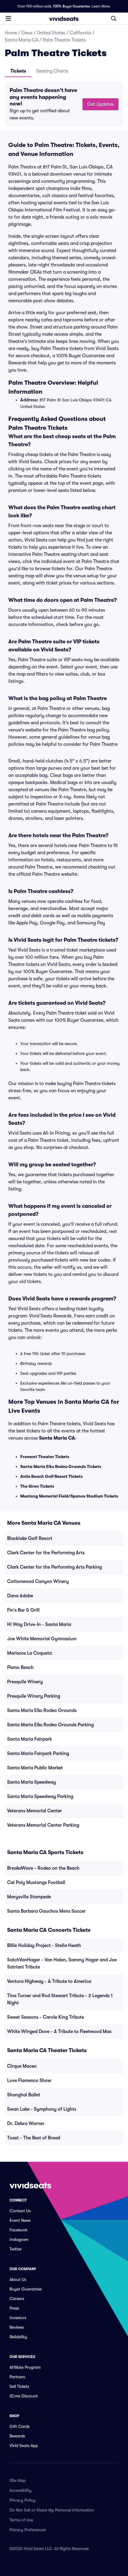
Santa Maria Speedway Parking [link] (40, 1796)
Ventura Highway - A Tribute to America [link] (49, 1981)
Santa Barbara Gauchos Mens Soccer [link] (46, 1911)
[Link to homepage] (64, 19)
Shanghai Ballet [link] (24, 2095)
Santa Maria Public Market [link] (35, 1768)
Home (11, 33)
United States (51, 33)
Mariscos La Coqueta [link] (29, 1653)
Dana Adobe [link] (20, 1596)
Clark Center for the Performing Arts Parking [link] (54, 1567)
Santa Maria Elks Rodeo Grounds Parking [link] (50, 1725)
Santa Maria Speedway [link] (32, 1782)
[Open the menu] (8, 18)
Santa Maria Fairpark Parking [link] (38, 1753)
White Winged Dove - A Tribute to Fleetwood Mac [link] (59, 2032)
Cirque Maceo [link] (22, 2066)
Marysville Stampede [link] (29, 1897)
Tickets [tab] (18, 71)
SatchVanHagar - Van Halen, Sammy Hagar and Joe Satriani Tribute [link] (62, 1963)
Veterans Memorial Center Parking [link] (43, 1825)
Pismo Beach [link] (20, 1667)
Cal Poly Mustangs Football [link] (36, 1882)
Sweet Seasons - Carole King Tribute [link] (46, 2017)
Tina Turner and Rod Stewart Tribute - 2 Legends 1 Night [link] (60, 1999)
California (80, 33)
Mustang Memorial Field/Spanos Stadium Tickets (69, 1496)
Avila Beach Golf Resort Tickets (51, 1476)
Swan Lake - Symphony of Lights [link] (42, 2109)
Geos (27, 33)
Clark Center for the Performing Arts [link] (46, 1553)
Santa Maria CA (21, 40)
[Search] (114, 19)
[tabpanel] (64, 104)
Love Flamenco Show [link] (29, 2081)
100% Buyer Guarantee (71, 6)
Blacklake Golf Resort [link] (30, 1538)
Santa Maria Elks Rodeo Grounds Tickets (61, 1466)
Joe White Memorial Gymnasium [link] (42, 1639)
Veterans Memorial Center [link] (35, 1811)
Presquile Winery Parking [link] (34, 1696)
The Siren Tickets (37, 1486)
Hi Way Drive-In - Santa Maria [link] (39, 1624)
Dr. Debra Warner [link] (26, 2124)
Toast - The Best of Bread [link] (34, 2138)
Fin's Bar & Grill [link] (23, 1610)
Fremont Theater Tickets (45, 1457)
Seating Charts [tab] (52, 71)
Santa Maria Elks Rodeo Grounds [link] (42, 1710)
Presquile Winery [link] (25, 1682)
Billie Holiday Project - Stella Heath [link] (44, 1946)
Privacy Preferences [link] (28, 2530)
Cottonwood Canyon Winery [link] (38, 1581)
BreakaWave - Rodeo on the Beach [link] (43, 1868)
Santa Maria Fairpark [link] (29, 1739)
